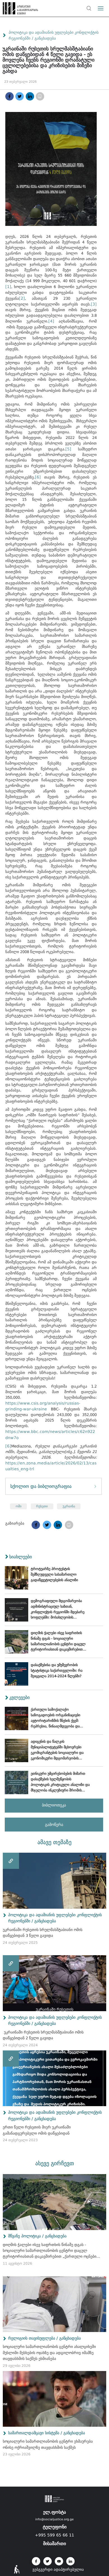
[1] (8, 287)
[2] (22, 298)
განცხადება (45, 38)
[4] (51, 321)
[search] (89, 8)
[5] (68, 449)
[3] (94, 304)
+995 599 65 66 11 (54, 2535)
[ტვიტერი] (20, 96)
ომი (19, 1506)
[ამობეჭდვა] (40, 96)
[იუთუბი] (59, 2561)
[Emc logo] (15, 10)
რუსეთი (42, 1506)
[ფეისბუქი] (10, 96)
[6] (38, 477)
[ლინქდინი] (30, 96)
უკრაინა (69, 1506)
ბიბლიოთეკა (54, 1805)
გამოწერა (54, 1825)
